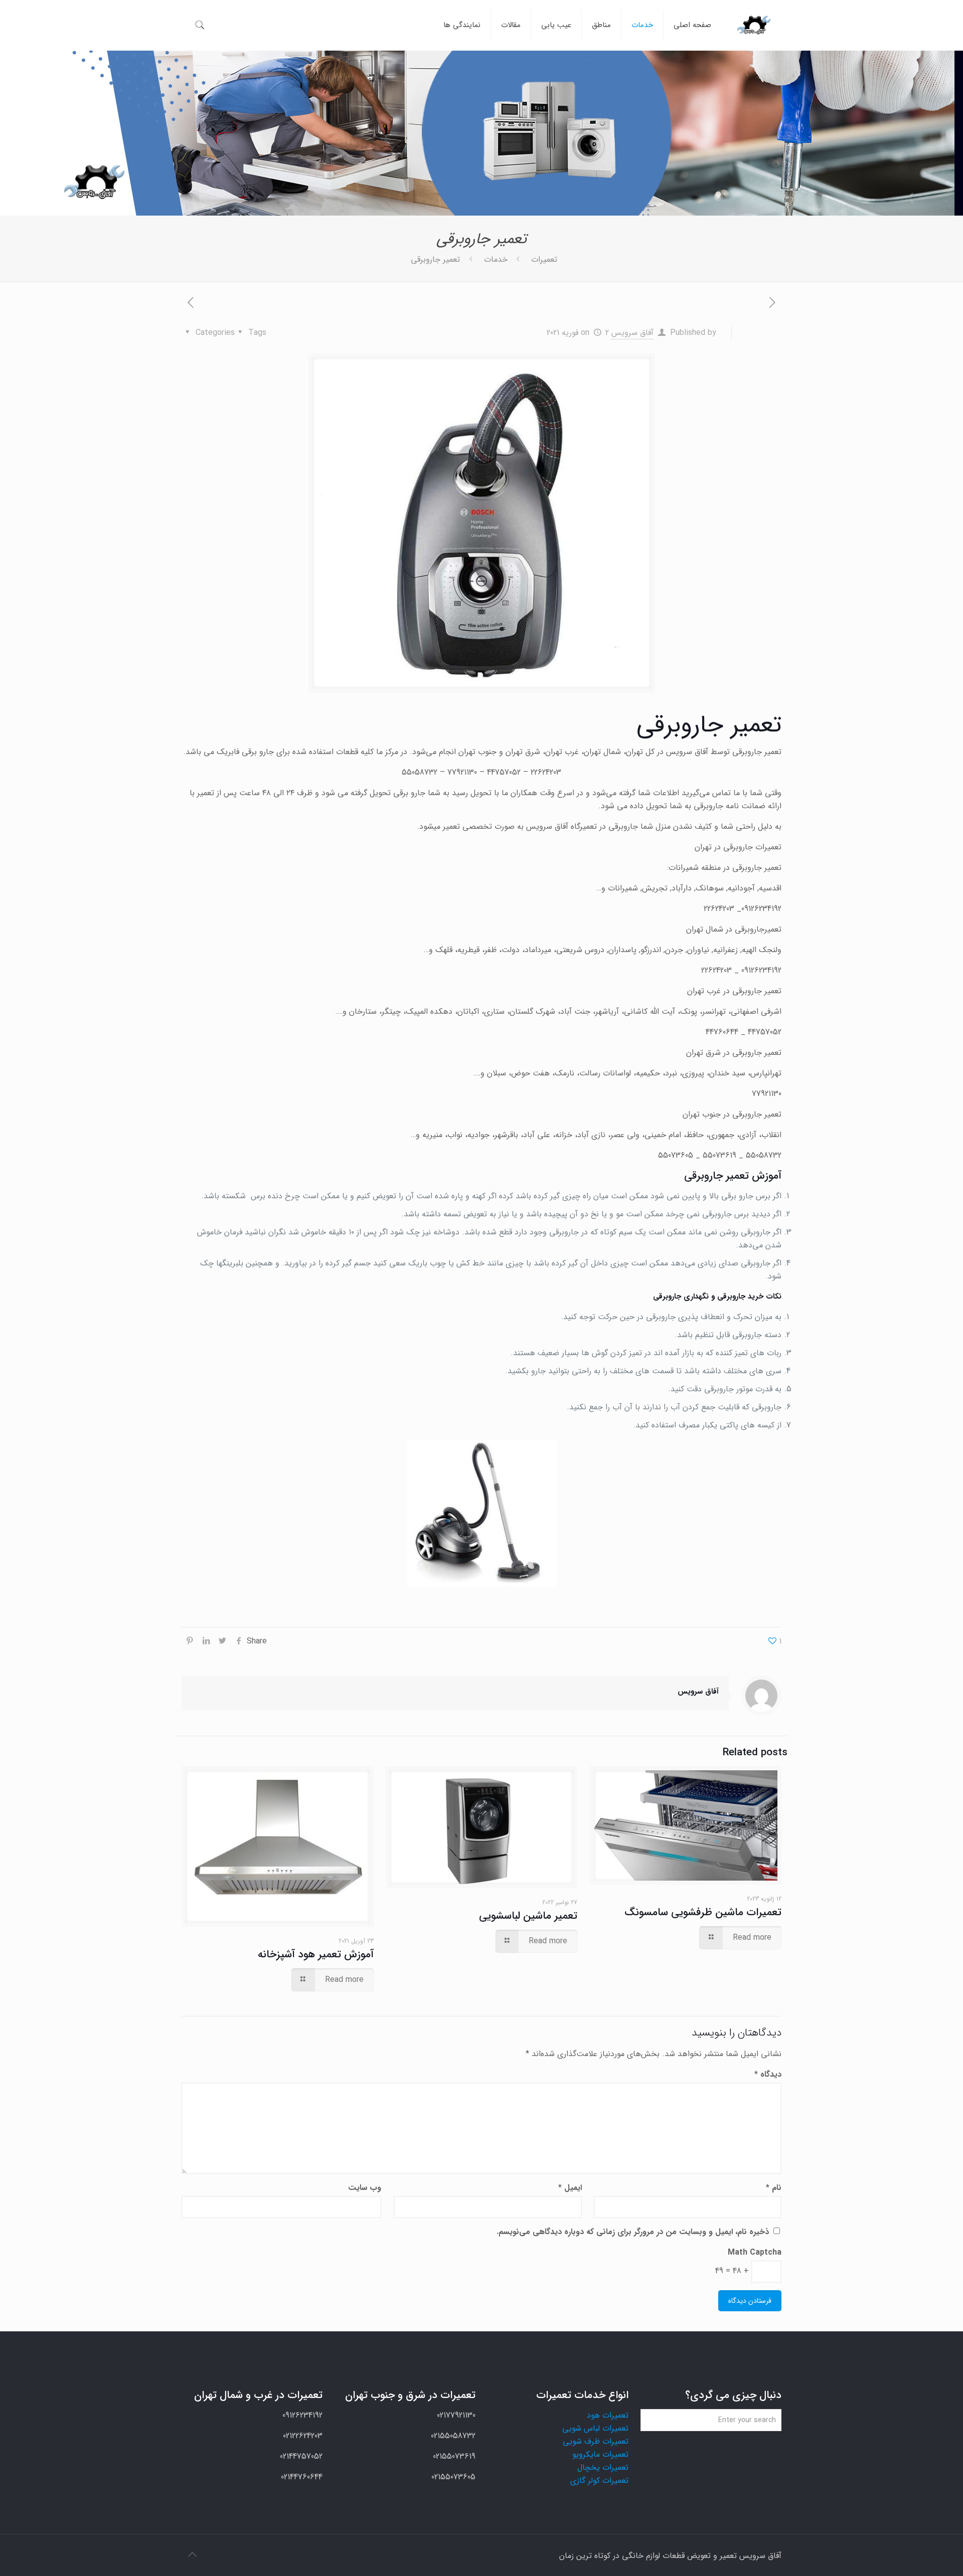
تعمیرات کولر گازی (599, 2480)
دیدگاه (768, 2074)
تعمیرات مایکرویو (600, 2454)
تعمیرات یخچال (603, 2467)
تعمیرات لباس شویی (595, 2428)
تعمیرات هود (608, 2415)
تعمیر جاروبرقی (435, 259)
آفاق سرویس (632, 333)
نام (774, 2188)
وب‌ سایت (365, 2188)
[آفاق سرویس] (754, 25)
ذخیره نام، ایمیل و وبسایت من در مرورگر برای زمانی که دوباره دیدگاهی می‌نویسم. (633, 2232)
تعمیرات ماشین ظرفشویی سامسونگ (703, 1912)
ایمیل (570, 2188)
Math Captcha (755, 2252)
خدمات (496, 259)
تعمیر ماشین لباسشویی (528, 1916)
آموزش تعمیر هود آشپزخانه (316, 1955)
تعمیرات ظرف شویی (596, 2441)
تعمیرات (544, 259)
